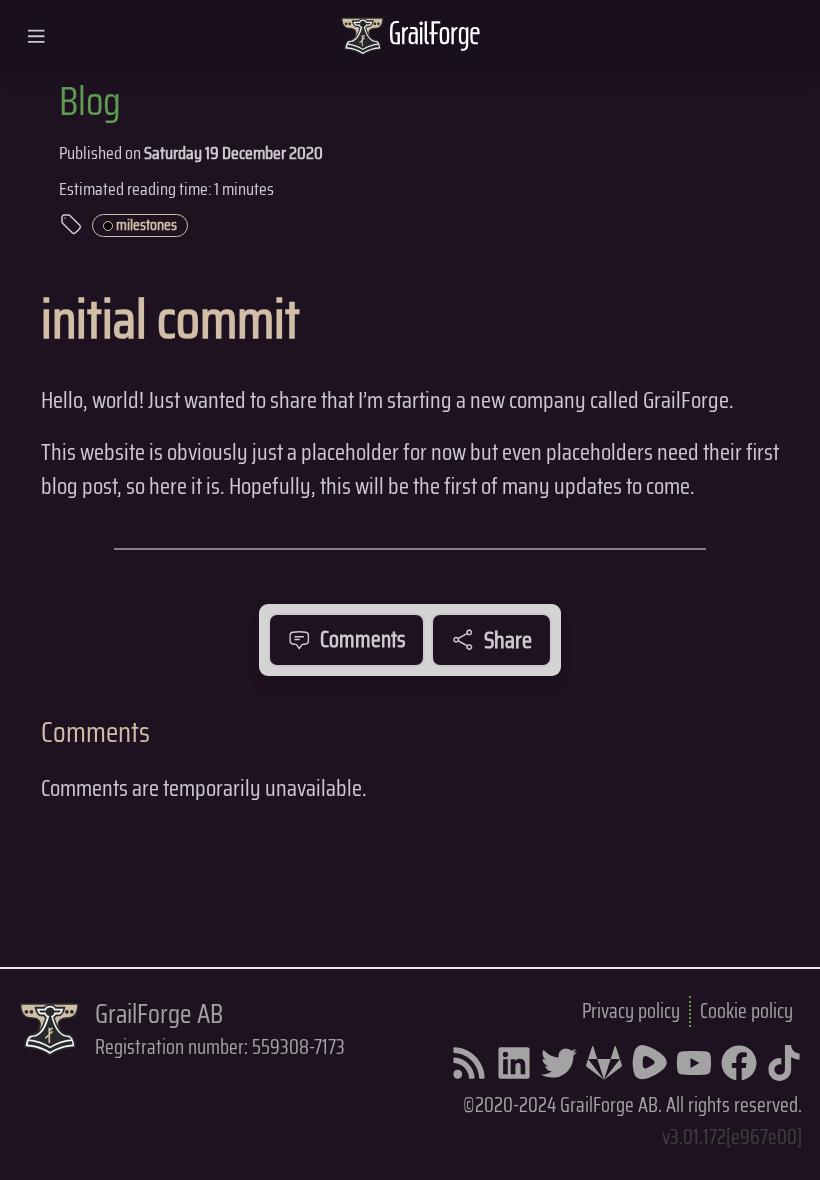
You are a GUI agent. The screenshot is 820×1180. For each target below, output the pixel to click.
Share (508, 639)
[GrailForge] (435, 36)
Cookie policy (746, 1011)
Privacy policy (631, 1011)
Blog (90, 101)
